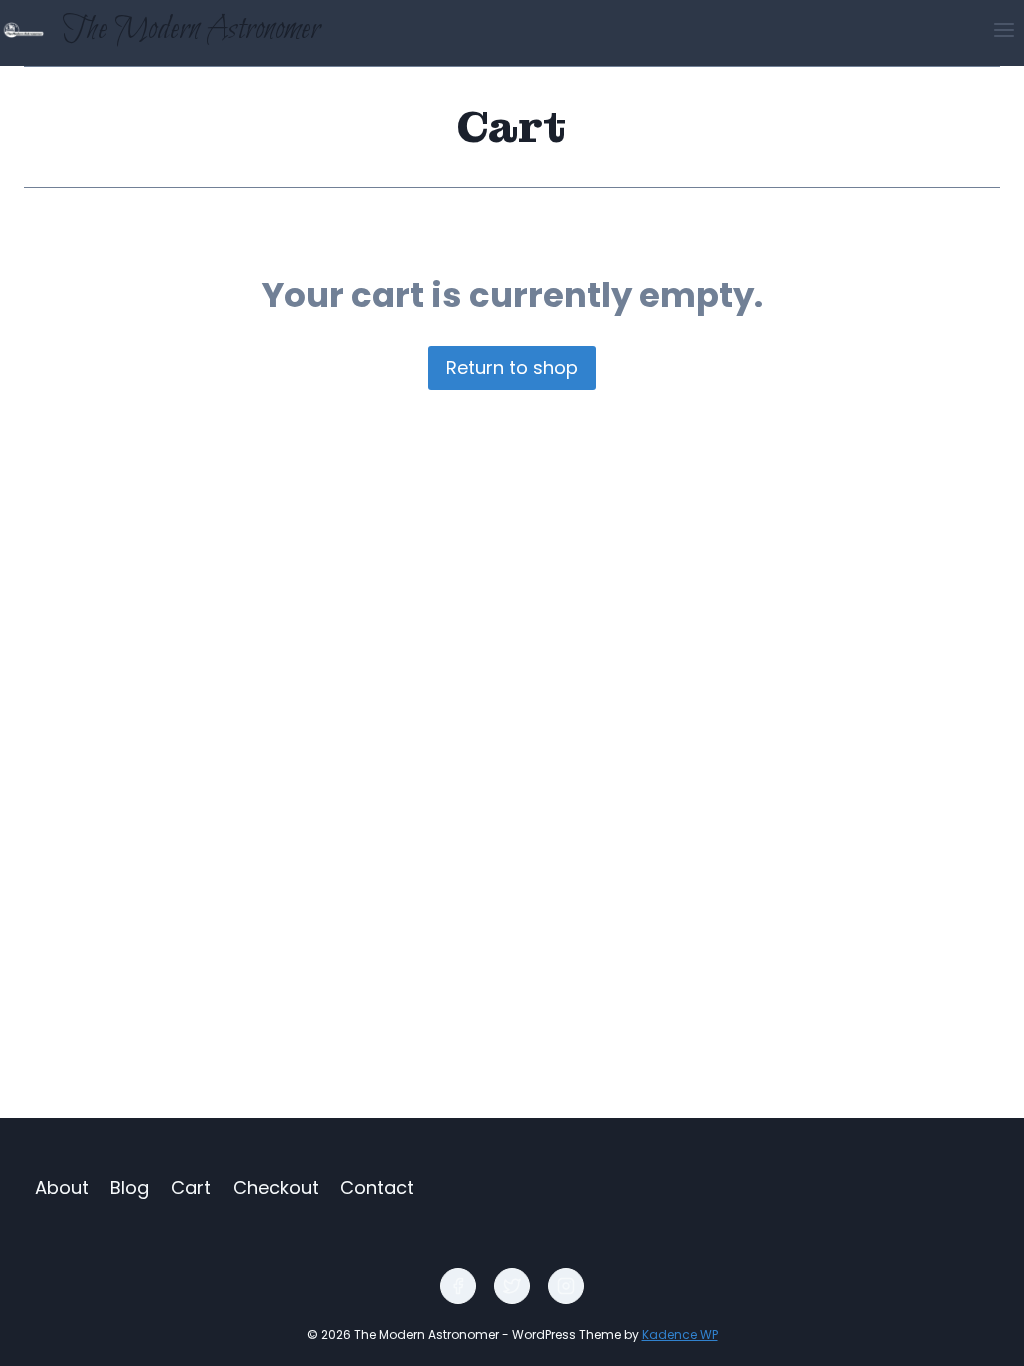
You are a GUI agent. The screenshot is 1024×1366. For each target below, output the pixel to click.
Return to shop (512, 367)
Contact (377, 1187)
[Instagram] (566, 1286)
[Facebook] (458, 1286)
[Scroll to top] (974, 1336)
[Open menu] (1003, 29)
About (62, 1187)
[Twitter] (512, 1286)
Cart (191, 1187)
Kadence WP (680, 1334)
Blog (129, 1187)
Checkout (276, 1187)
